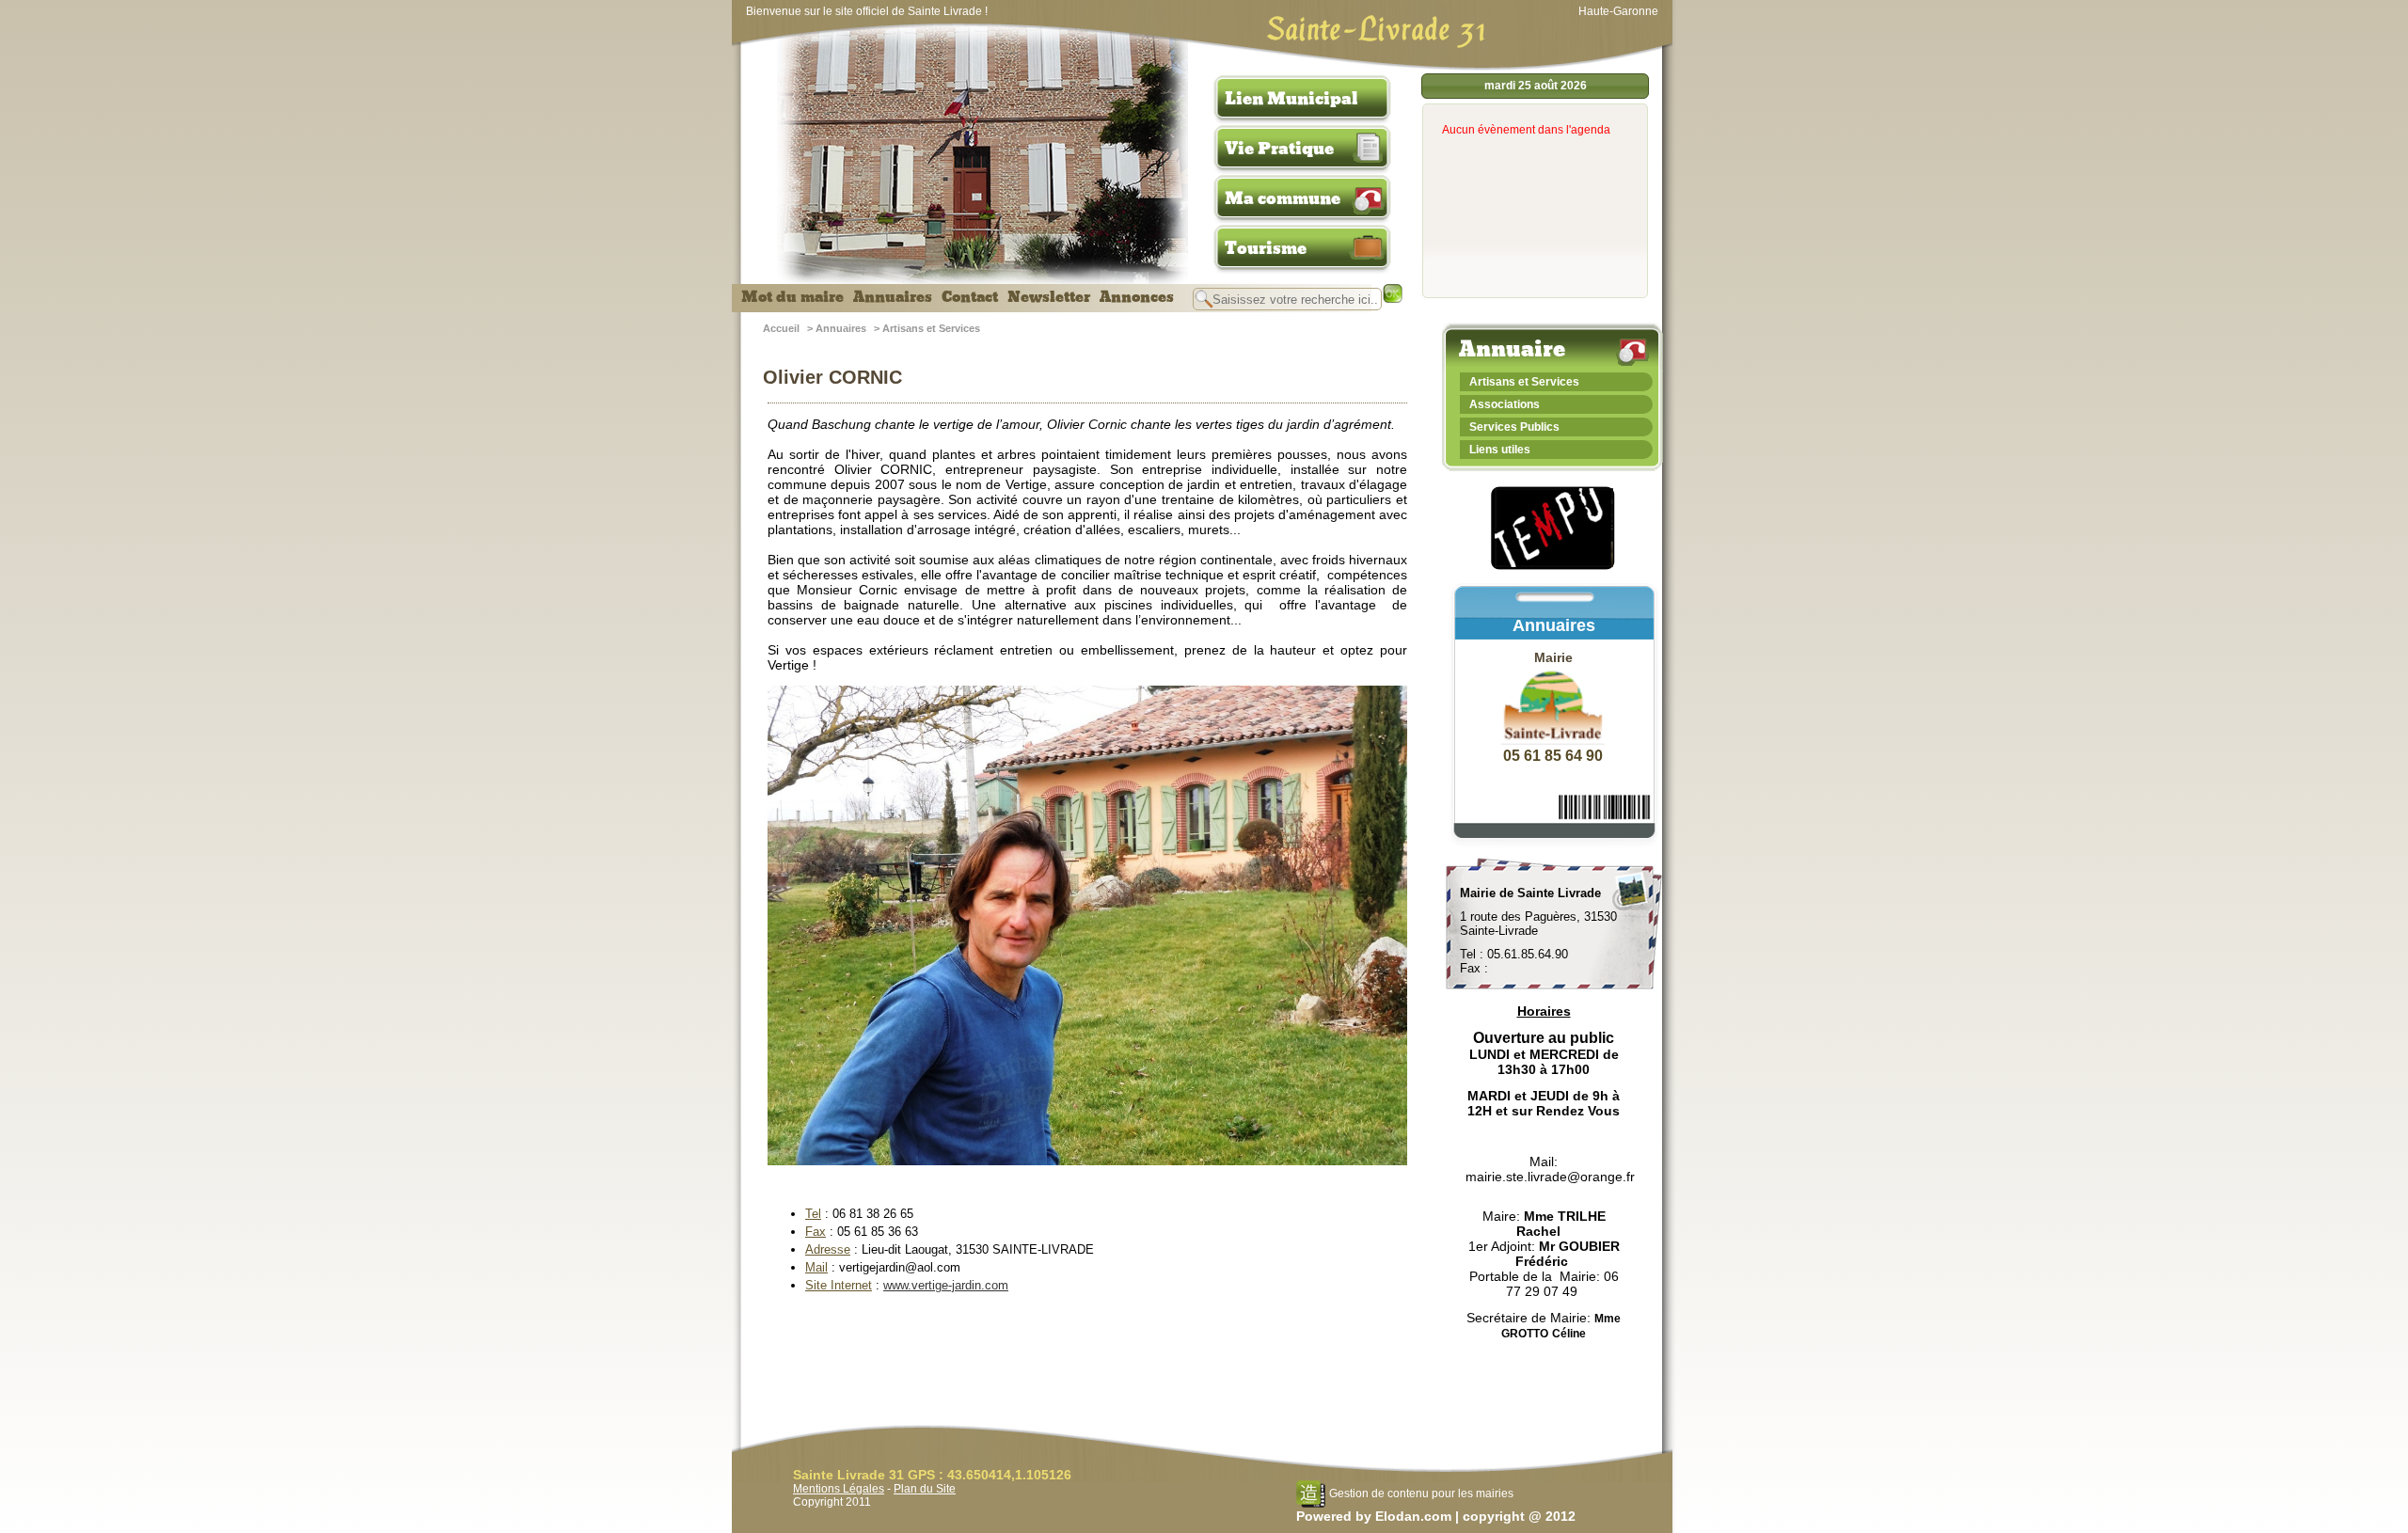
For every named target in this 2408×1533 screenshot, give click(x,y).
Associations (1505, 404)
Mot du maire (792, 297)
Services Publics (1514, 427)
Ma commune (1283, 198)
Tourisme (1266, 248)
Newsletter (1049, 297)
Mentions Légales (839, 1489)
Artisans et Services (931, 328)
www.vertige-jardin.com (946, 1285)
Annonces (1137, 297)
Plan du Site (925, 1489)
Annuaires (893, 297)
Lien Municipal (1291, 99)
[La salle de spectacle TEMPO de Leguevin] (1554, 567)
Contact (970, 297)
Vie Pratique (1279, 149)
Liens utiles (1500, 450)
